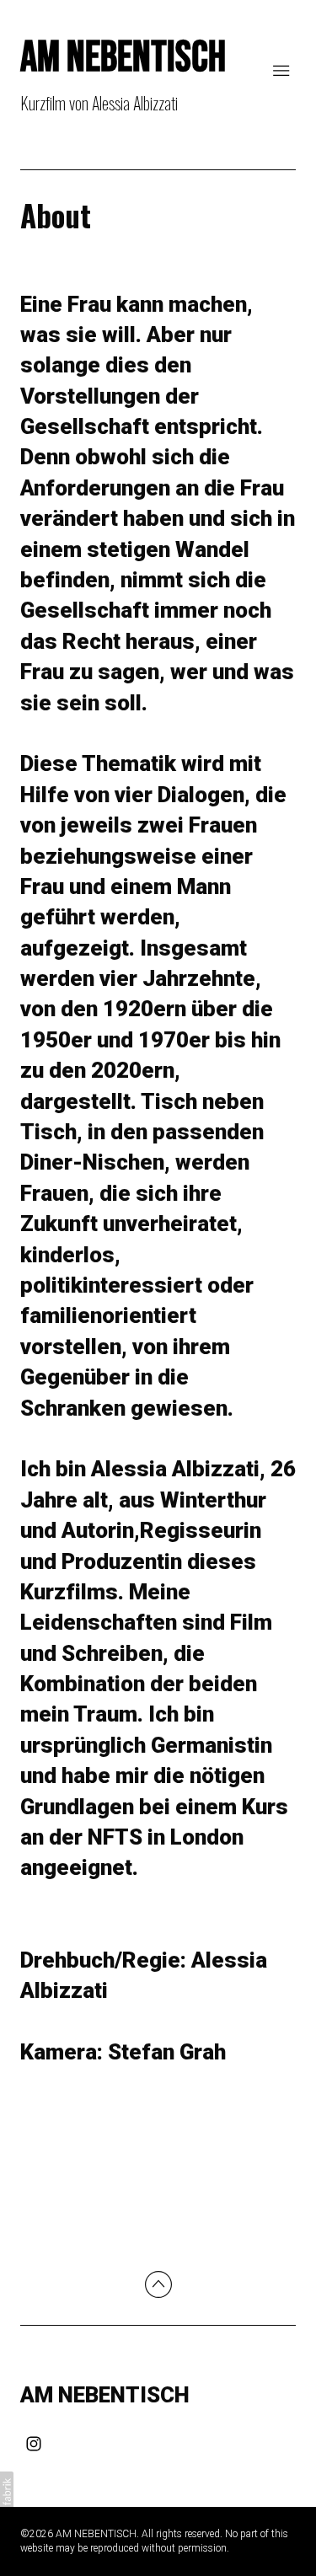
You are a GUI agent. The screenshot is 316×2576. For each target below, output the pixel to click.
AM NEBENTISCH (105, 2395)
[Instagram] (34, 2444)
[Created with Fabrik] (7, 2492)
